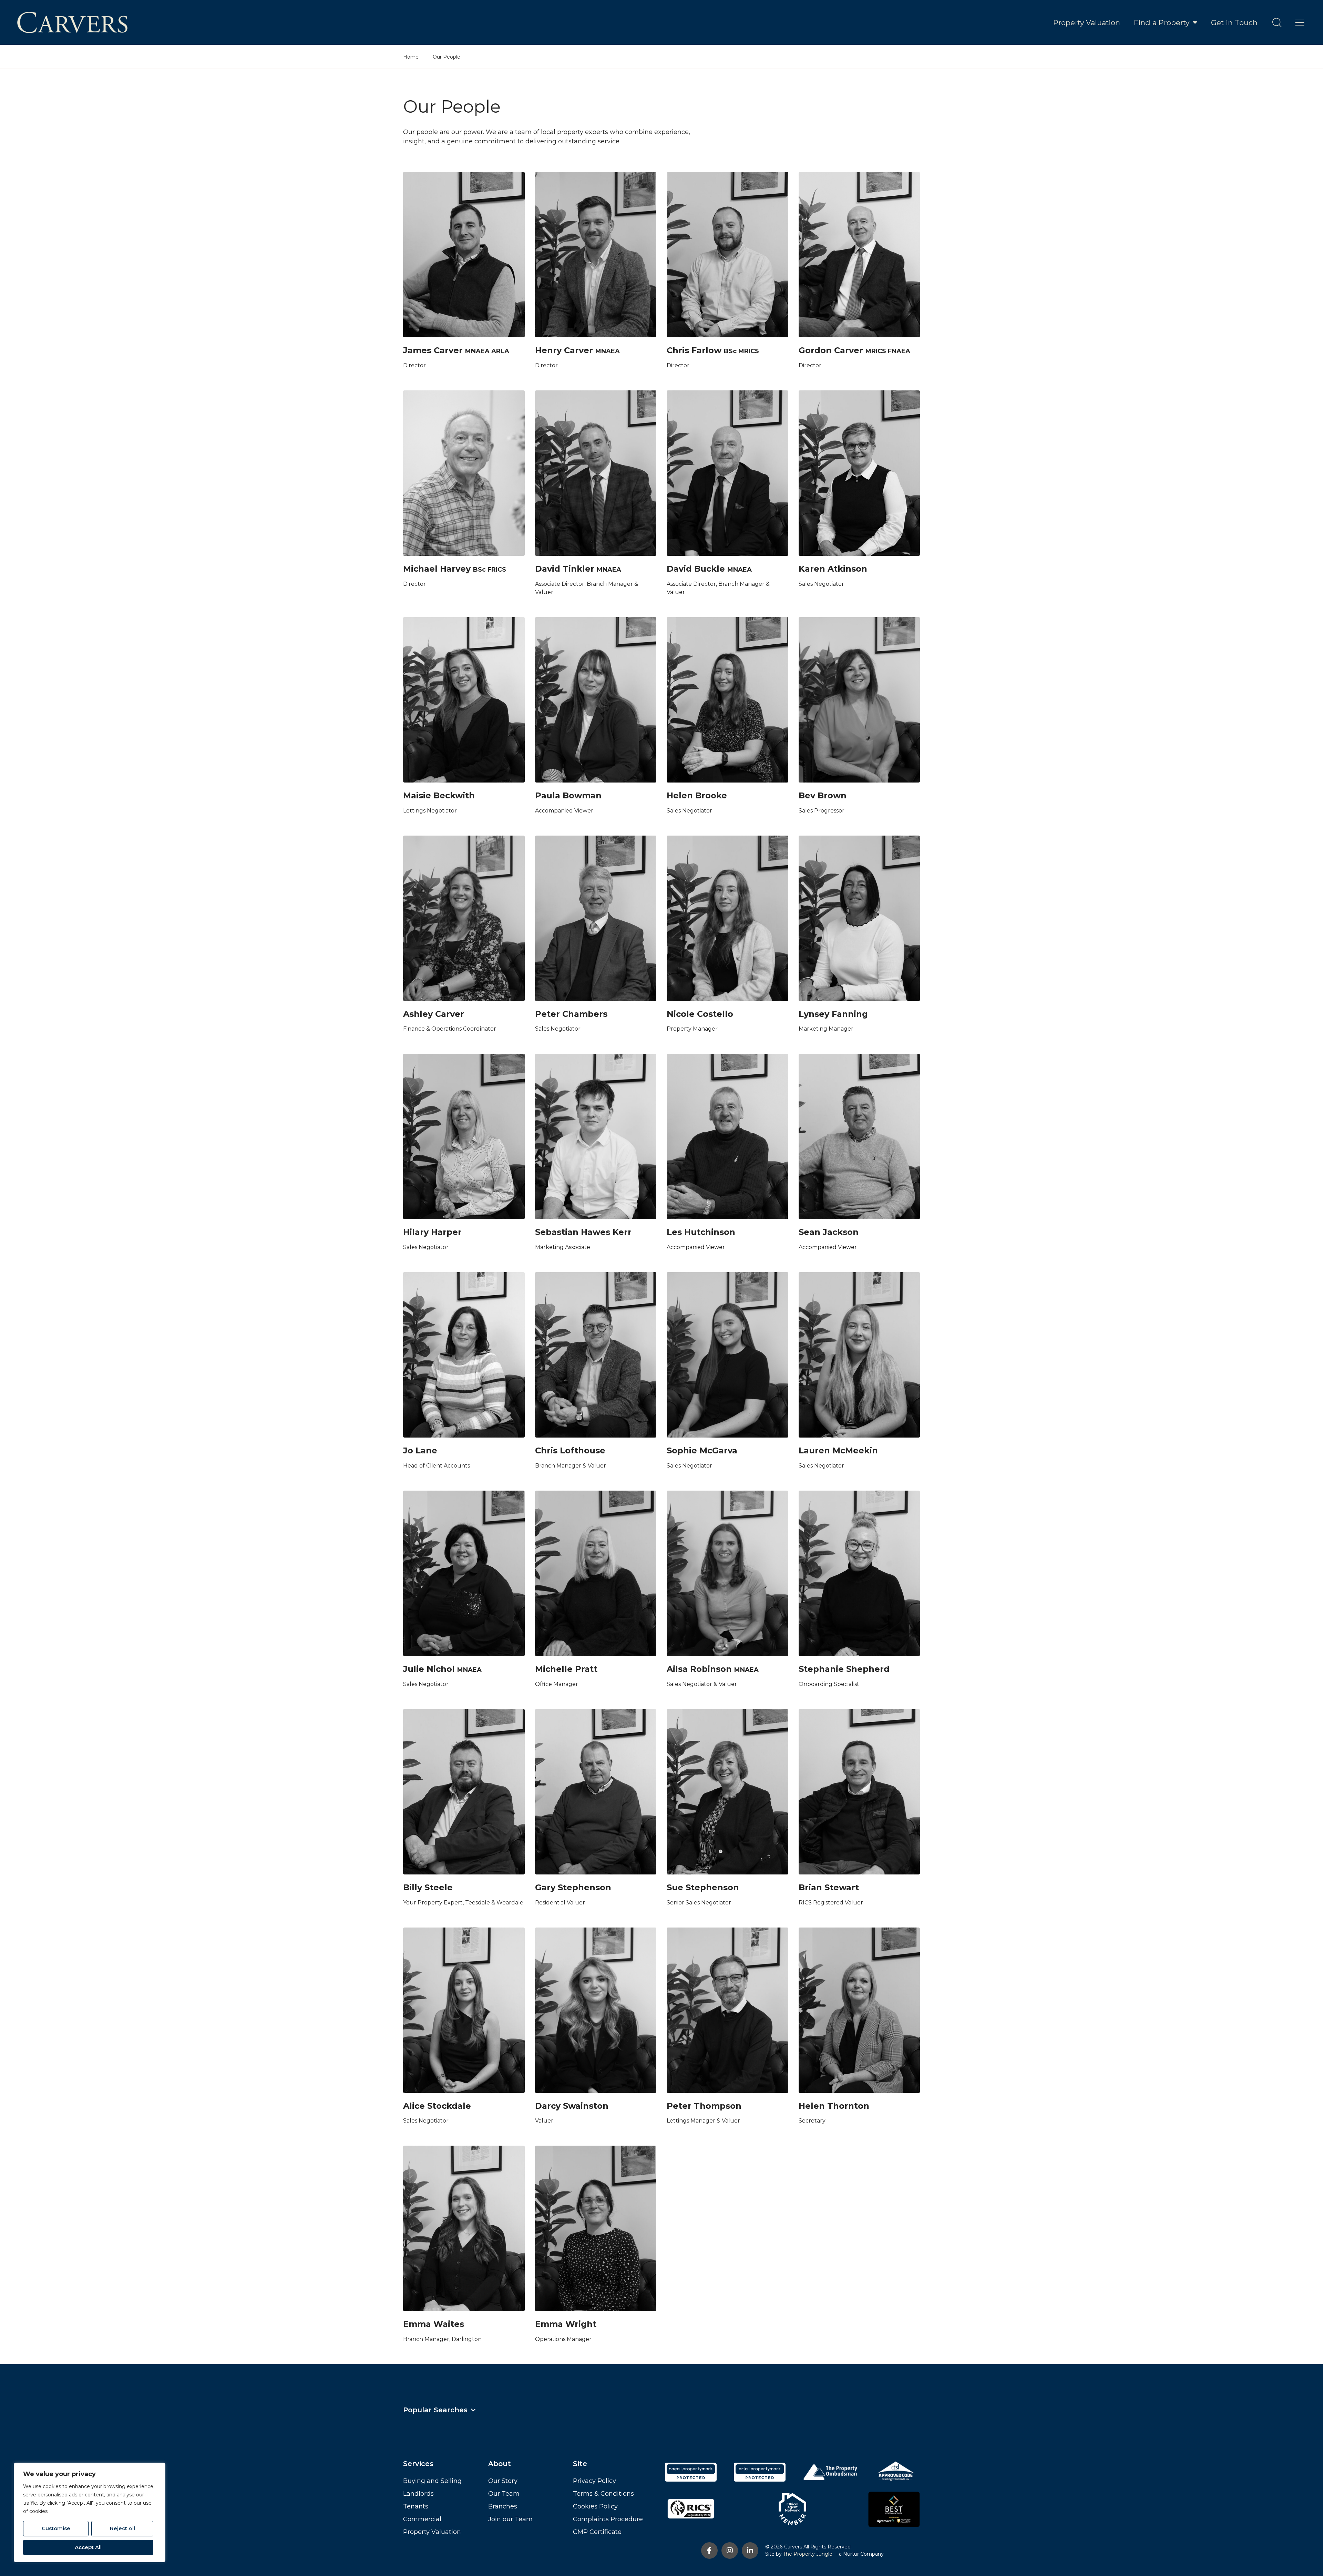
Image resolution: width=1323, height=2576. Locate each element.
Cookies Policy (595, 2506)
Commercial (422, 2519)
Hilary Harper (432, 1232)
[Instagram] (730, 2551)
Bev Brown (823, 795)
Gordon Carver (831, 350)
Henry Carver (564, 350)
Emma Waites (434, 2324)
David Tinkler (565, 569)
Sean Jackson (829, 1232)
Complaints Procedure (608, 2519)
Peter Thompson (704, 2106)
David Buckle (696, 569)
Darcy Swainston (572, 2106)
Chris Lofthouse (570, 1450)
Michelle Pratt (566, 1669)
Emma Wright (566, 2324)
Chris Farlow (694, 350)
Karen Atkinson (833, 569)
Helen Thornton (834, 2106)
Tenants (416, 2506)
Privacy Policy (594, 2481)
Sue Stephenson (703, 1887)
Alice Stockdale (437, 2106)
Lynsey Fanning (833, 1014)
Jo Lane (420, 1450)
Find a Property (1162, 23)
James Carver (433, 350)
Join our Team (510, 2519)
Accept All (88, 2547)
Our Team (504, 2494)
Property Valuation (1087, 23)
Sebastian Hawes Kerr (583, 1232)
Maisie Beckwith (439, 795)
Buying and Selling (432, 2481)
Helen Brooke (697, 795)
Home (411, 57)
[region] (90, 2512)
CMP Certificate (597, 2532)
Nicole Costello (700, 1014)
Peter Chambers (571, 1014)
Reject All (122, 2528)
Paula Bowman (568, 795)
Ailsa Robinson (699, 1669)
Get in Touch (1234, 23)
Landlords (418, 2494)
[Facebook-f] (709, 2551)
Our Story (503, 2481)
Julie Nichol (429, 1669)
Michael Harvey (437, 569)
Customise (56, 2528)
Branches (503, 2506)
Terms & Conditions (603, 2494)
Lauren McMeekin (838, 1450)
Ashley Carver (434, 1014)
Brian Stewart (829, 1887)
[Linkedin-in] (750, 2551)
